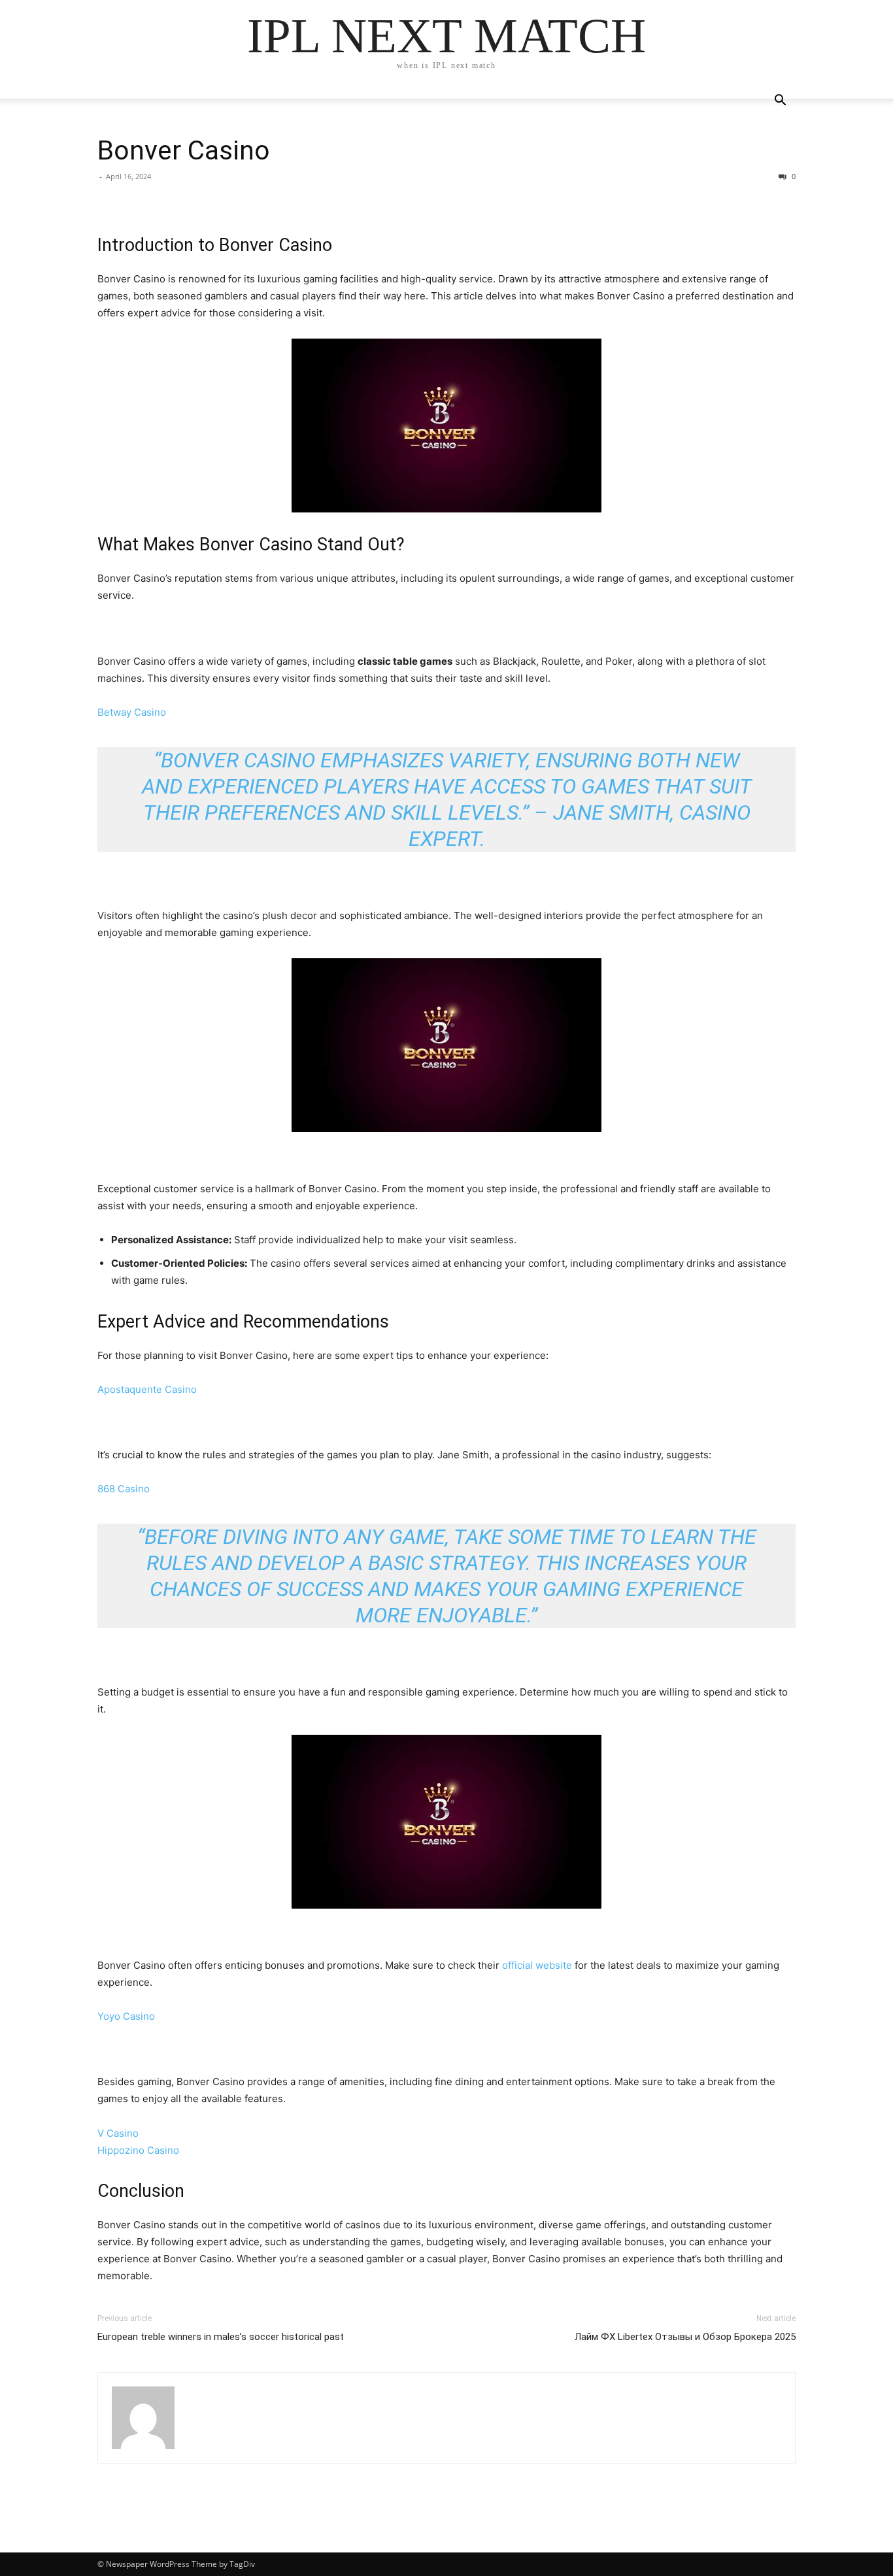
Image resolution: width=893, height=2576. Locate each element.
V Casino (118, 2133)
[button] (780, 102)
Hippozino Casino (138, 2150)
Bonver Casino (184, 150)
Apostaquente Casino (147, 1389)
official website (537, 1965)
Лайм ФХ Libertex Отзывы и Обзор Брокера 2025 (685, 2337)
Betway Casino (132, 712)
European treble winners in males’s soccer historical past (221, 2337)
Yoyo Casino (126, 2016)
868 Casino (124, 1489)
